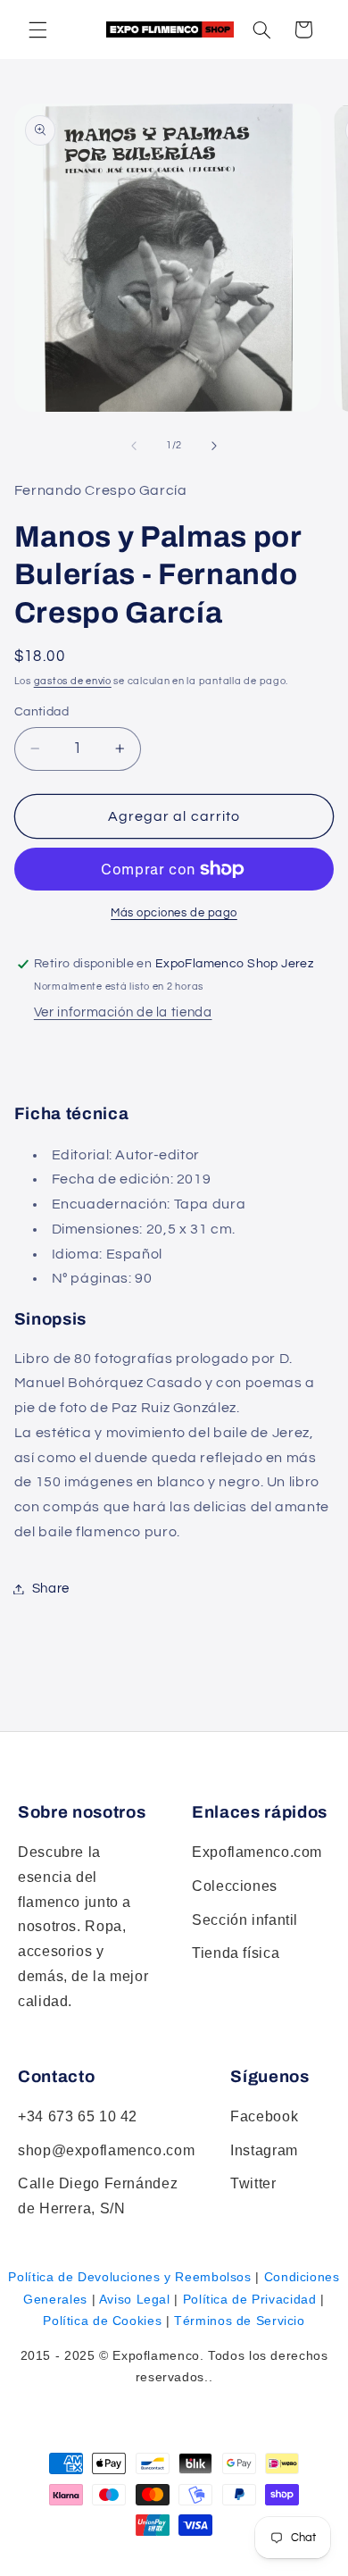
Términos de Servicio (240, 2321)
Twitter (253, 2183)
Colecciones (235, 1886)
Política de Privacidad (250, 2299)
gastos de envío (73, 681)
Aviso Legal (135, 2299)
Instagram (264, 2150)
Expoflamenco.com (257, 1852)
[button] (261, 29)
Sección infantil (245, 1920)
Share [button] (51, 1589)
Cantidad (41, 712)
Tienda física (236, 1953)
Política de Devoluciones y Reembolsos (129, 2277)
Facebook (264, 2116)
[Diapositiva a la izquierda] (134, 446)
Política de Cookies (102, 2321)
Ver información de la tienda (123, 1012)
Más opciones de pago (174, 913)
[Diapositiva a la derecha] (214, 446)
